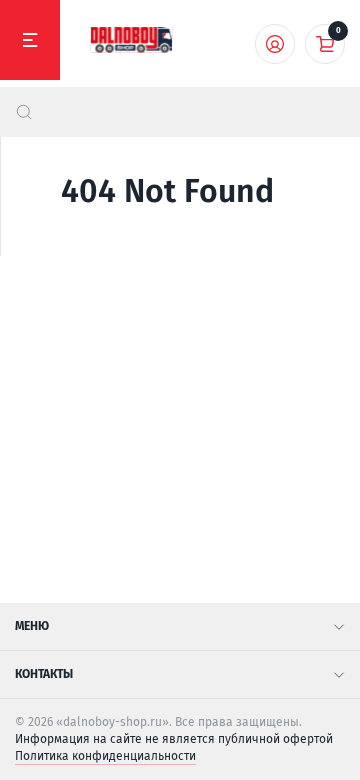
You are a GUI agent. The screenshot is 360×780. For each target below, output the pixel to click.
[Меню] (30, 40)
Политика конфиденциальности (105, 756)
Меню (32, 626)
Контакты (44, 674)
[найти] (24, 112)
